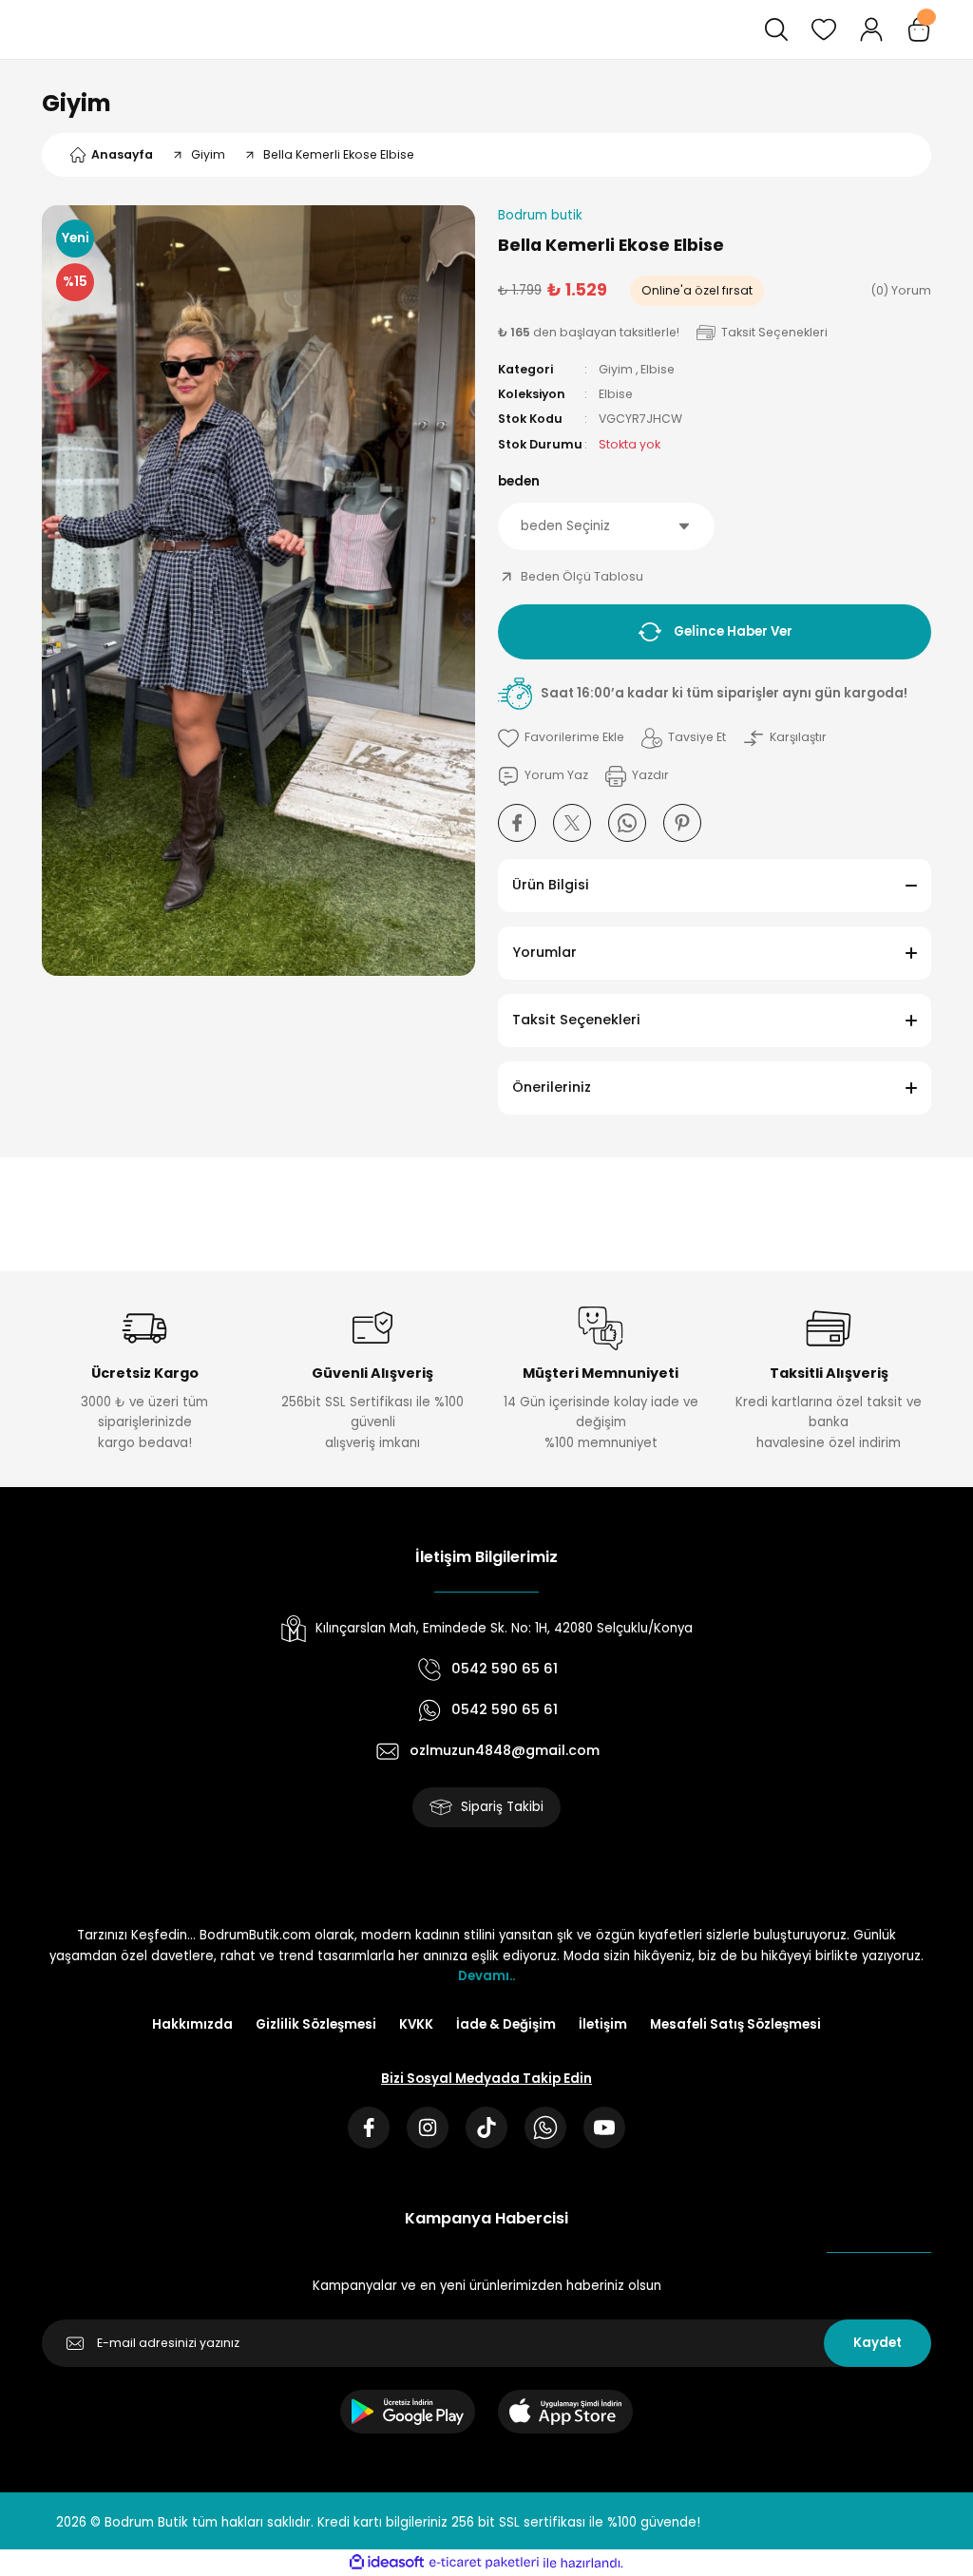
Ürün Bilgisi (551, 885)
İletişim (603, 2024)
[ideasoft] (387, 2563)
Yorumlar (544, 952)
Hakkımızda (192, 2024)
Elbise (658, 369)
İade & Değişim (506, 2024)
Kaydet (878, 2343)
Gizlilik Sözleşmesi (316, 2024)
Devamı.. (486, 1976)
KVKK (416, 2024)
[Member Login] (871, 29)
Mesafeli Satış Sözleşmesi (735, 2024)
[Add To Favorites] (561, 738)
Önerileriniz (552, 1087)
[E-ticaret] (484, 2563)
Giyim (76, 103)
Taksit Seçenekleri (576, 1020)
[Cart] (919, 29)
